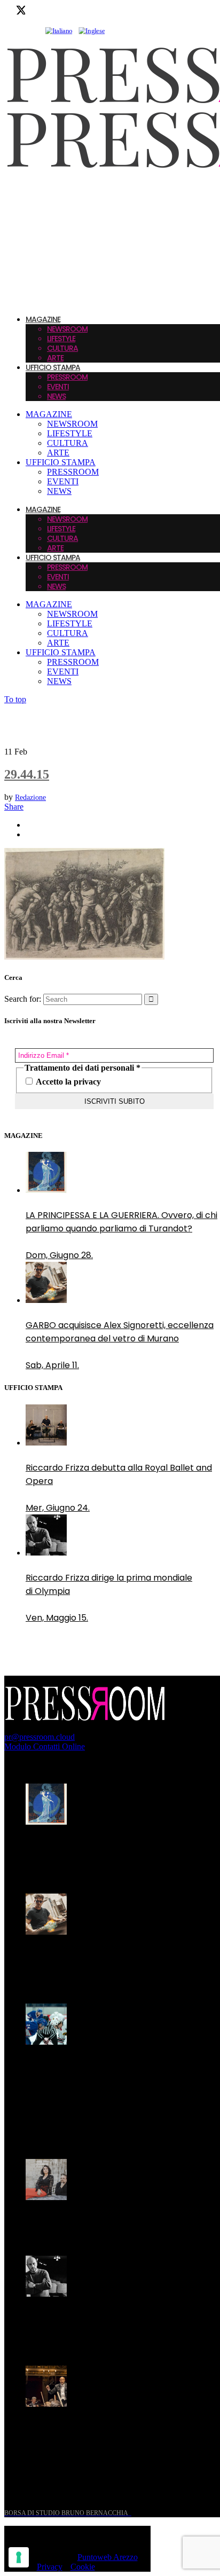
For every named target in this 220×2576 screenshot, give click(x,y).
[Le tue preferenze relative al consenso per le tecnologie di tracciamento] (19, 2557)
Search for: (23, 999)
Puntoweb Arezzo (108, 2557)
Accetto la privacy (68, 1082)
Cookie (83, 2567)
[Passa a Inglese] (92, 31)
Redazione (30, 798)
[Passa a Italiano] (59, 31)
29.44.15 (27, 774)
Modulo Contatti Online (45, 1746)
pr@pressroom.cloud (40, 1737)
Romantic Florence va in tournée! (96, 2222)
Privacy (50, 2567)
